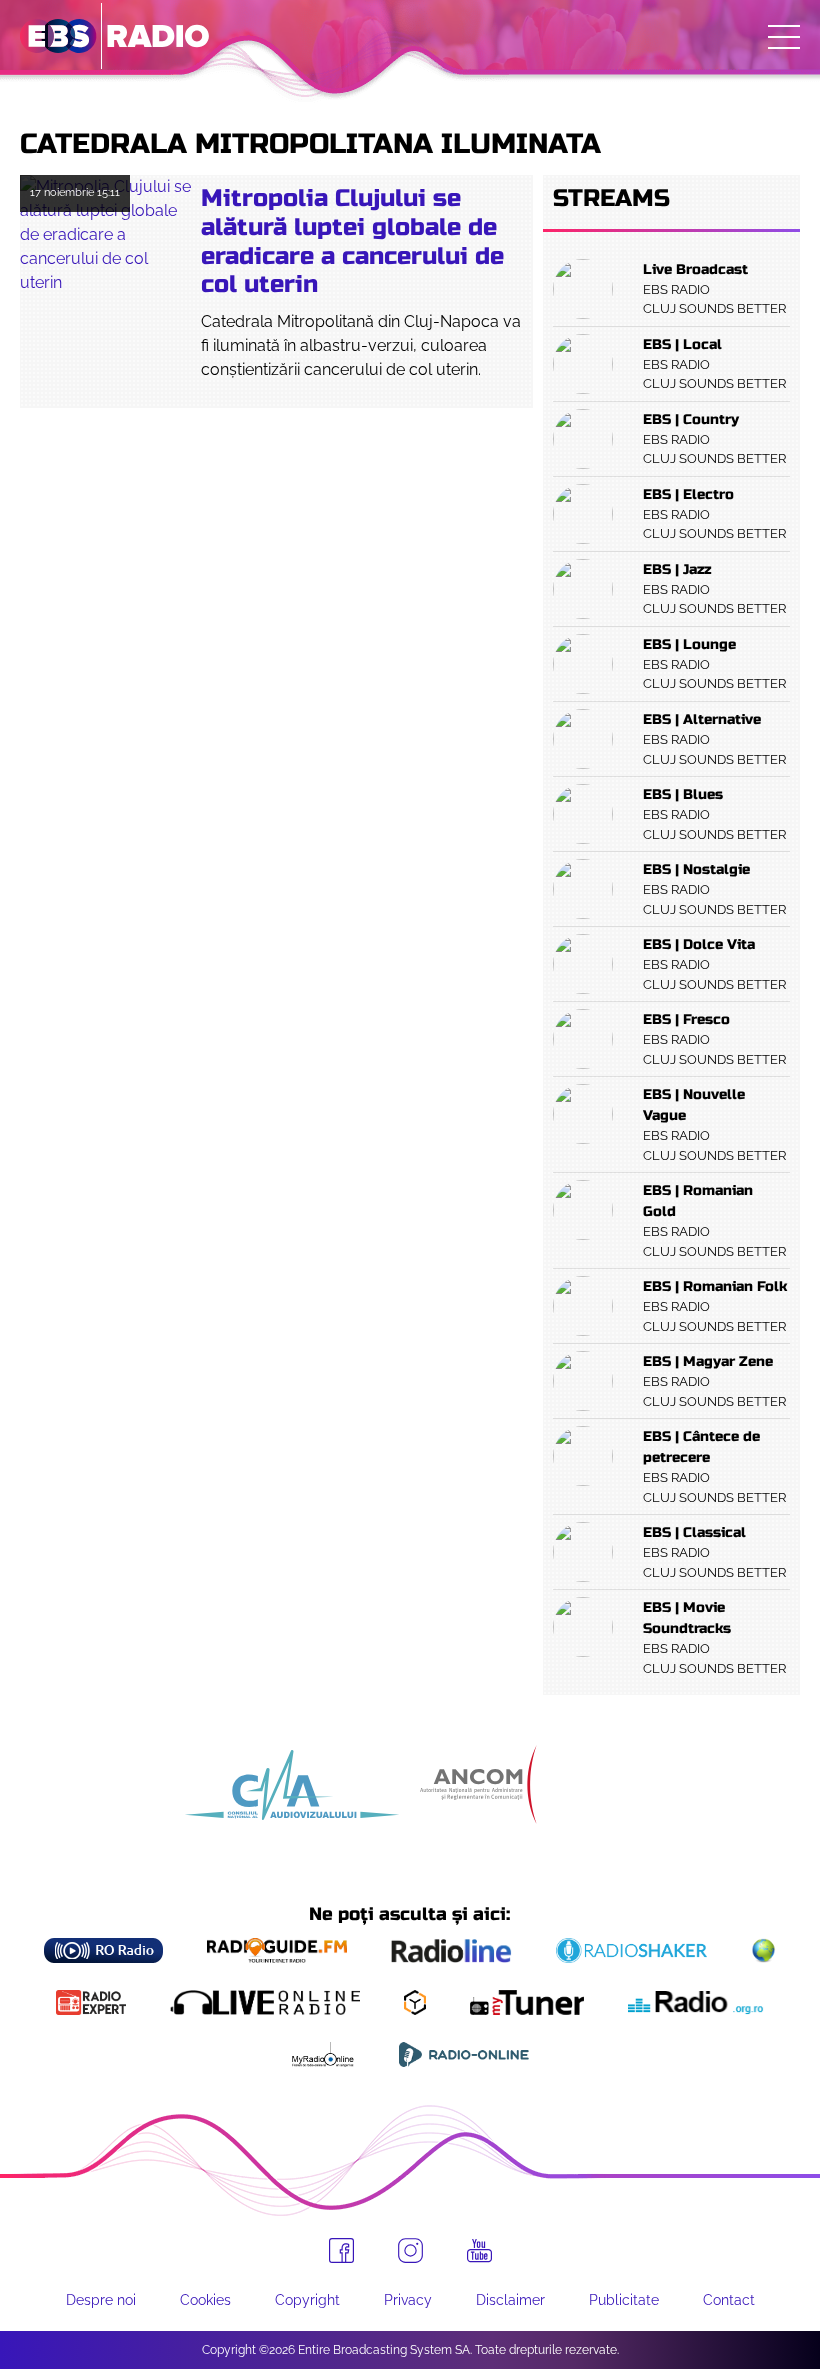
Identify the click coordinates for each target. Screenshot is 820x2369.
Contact (729, 2300)
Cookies (205, 2300)
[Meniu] (784, 37)
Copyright (307, 2300)
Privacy (408, 2300)
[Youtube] (479, 2251)
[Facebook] (341, 2250)
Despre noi (101, 2300)
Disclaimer (510, 2300)
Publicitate (624, 2300)
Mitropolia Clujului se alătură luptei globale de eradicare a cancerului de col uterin (352, 241)
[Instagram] (410, 2250)
